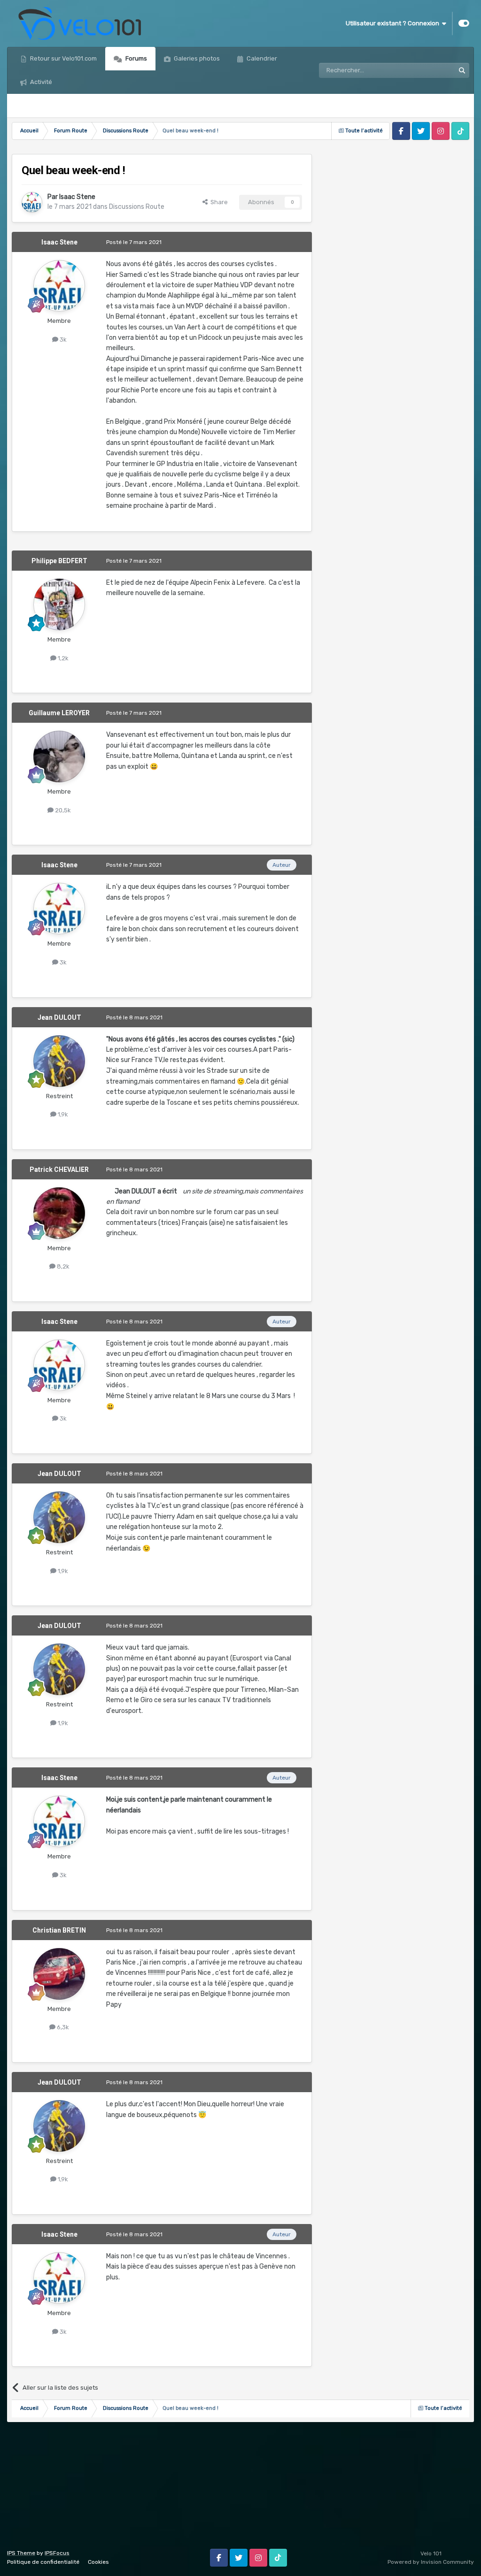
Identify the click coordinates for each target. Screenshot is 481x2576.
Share (218, 202)
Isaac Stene (77, 197)
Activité (40, 82)
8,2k (62, 1266)
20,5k (62, 810)
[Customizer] (464, 23)
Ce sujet (431, 70)
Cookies (98, 2562)
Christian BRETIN (59, 1930)
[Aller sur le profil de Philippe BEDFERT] (59, 604)
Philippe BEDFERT (59, 561)
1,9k (62, 1114)
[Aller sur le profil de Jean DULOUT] (59, 1061)
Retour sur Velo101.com (63, 58)
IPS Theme (21, 2553)
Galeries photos (196, 58)
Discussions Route (137, 207)
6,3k (62, 2027)
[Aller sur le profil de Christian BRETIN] (59, 1974)
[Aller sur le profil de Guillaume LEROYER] (59, 757)
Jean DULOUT (59, 1017)
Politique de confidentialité (43, 2562)
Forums (136, 58)
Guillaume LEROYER (59, 713)
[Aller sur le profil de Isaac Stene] (32, 202)
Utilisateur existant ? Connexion (394, 23)
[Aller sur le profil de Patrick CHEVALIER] (59, 1213)
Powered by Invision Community (431, 2562)
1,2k (62, 658)
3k (62, 340)
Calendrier (261, 58)
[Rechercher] (462, 70)
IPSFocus (57, 2553)
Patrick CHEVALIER (59, 1170)
